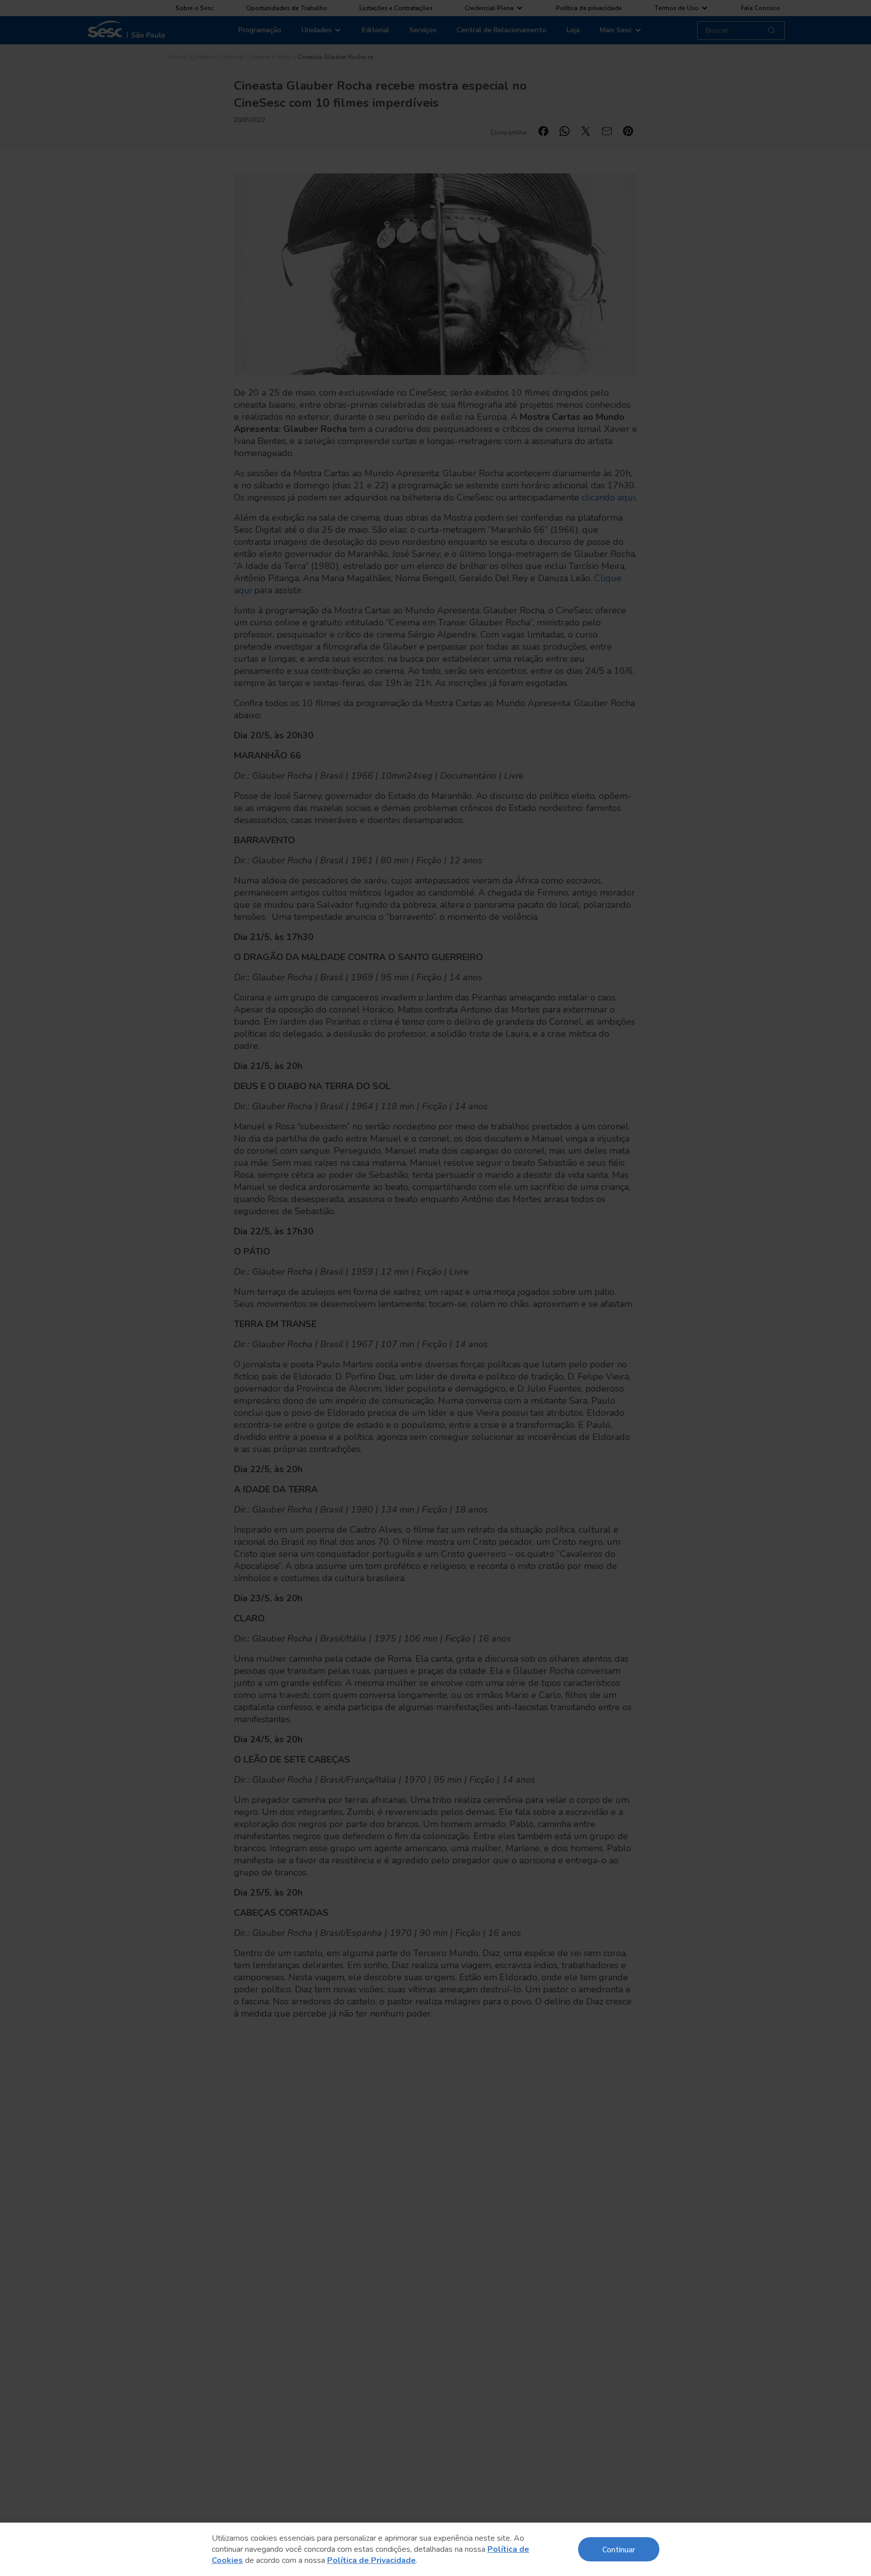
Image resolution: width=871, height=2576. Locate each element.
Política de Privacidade (371, 2560)
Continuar (619, 2549)
